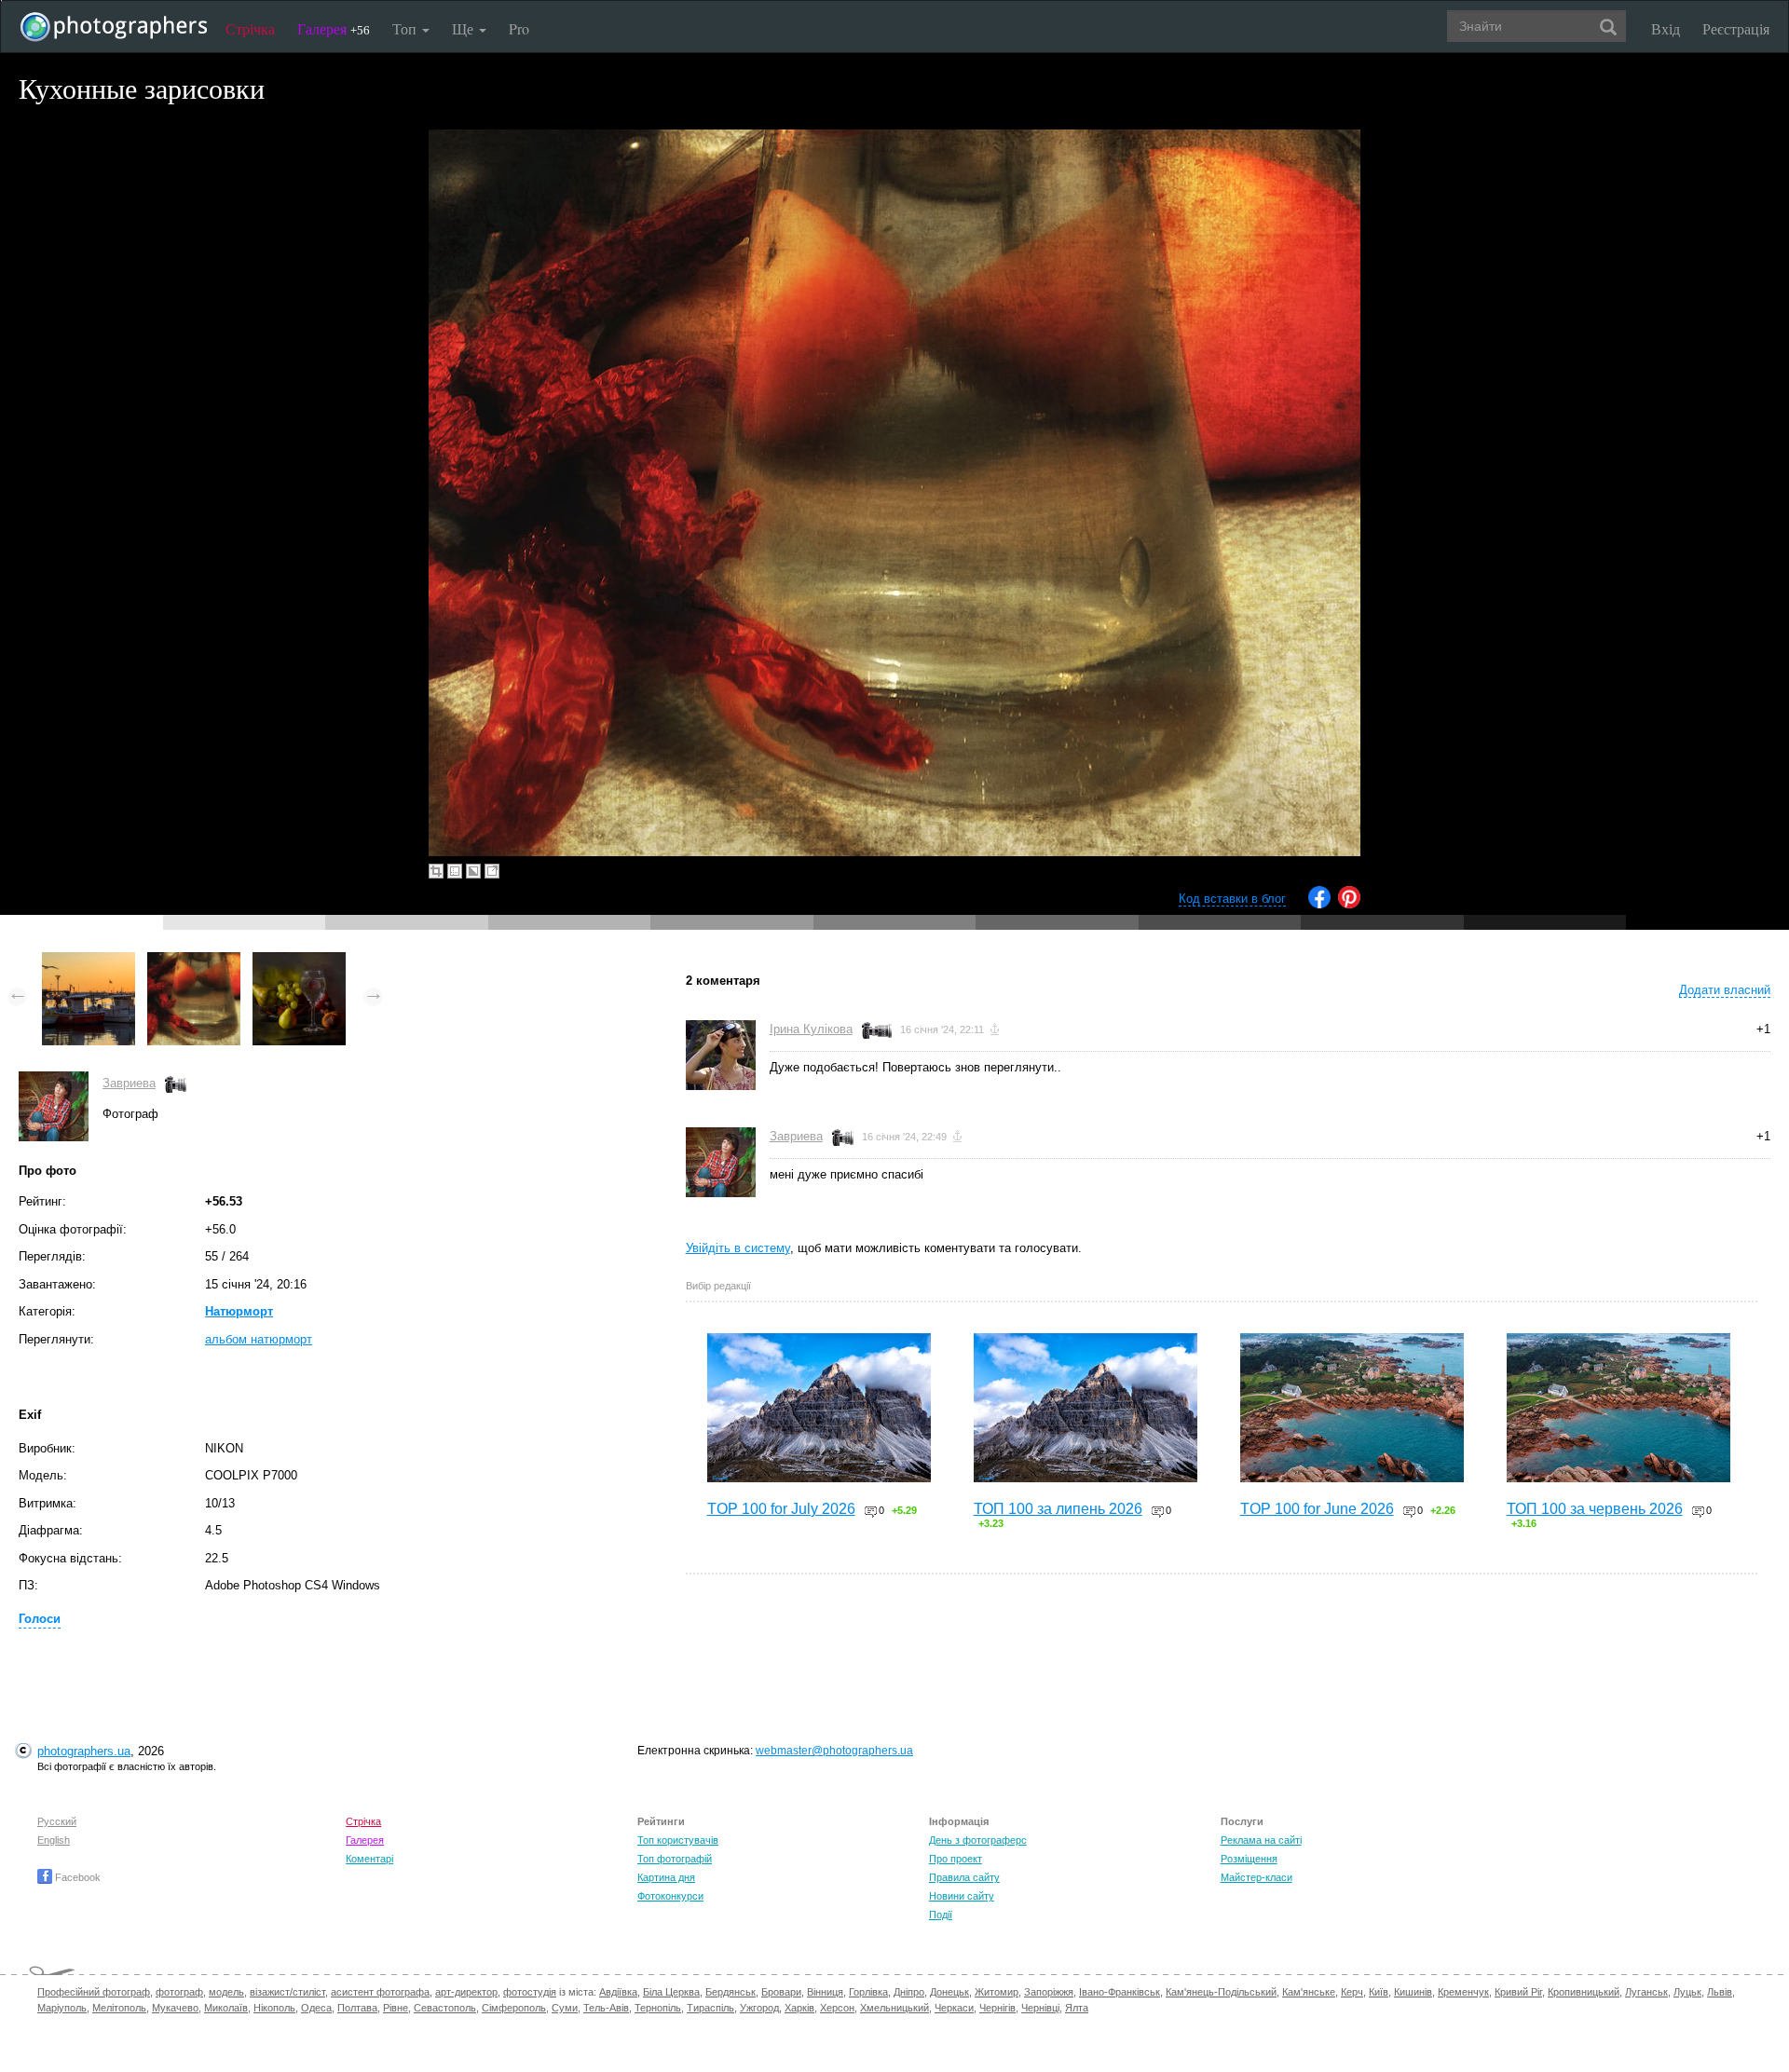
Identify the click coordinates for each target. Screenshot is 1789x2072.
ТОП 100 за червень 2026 (1595, 1509)
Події (941, 1915)
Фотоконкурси (670, 1896)
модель (226, 1992)
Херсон (837, 2008)
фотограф (179, 1992)
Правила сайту (964, 1877)
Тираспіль (710, 2008)
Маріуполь (62, 2008)
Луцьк (1687, 1992)
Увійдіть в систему (738, 1248)
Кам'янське (1309, 1992)
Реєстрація (1736, 28)
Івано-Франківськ (1120, 1992)
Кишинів (1413, 1992)
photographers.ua (84, 1751)
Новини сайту (962, 1896)
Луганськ (1646, 1992)
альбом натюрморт (259, 1339)
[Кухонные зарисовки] (194, 961)
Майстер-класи (1256, 1877)
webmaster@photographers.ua (834, 1751)
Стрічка (250, 28)
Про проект (956, 1859)
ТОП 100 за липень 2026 (1058, 1509)
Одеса (316, 2008)
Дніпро (909, 1992)
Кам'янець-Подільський (1221, 1992)
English (54, 1840)
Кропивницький (1584, 1992)
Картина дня (666, 1877)
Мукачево (175, 2008)
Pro (519, 28)
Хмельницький (894, 2008)
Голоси (40, 1619)
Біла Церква (671, 1992)
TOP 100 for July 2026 (781, 1509)
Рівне (396, 2008)
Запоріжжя (1049, 1992)
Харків (799, 2008)
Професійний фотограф (94, 1992)
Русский (57, 1821)
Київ (1379, 1992)
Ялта (1077, 2008)
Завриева (129, 1083)
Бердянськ (731, 1992)
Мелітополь (119, 2008)
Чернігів (997, 2008)
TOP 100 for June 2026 (1317, 1509)
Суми (565, 2008)
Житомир (997, 1992)
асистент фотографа (380, 1992)
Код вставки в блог (1232, 899)
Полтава (357, 2008)
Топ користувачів (678, 1840)
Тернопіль (658, 2008)
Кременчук (1463, 1992)
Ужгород (759, 2008)
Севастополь (445, 2008)
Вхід (1666, 28)
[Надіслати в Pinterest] (1349, 904)
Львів (1720, 1992)
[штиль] (89, 961)
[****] (299, 961)
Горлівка (868, 1992)
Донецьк (949, 1992)
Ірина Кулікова (811, 1029)
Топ (406, 28)
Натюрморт (239, 1311)
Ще (464, 28)
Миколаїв (226, 2008)
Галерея (334, 28)
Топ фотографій (675, 1859)
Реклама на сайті (1261, 1840)
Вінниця (825, 1992)
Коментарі (369, 1859)
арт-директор (466, 1992)
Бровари (781, 1992)
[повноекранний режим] (492, 871)
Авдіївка (618, 1992)
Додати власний (1725, 990)
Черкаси (954, 2008)
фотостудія (530, 1992)
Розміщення (1249, 1859)
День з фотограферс (978, 1840)
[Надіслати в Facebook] (1319, 904)
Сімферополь (514, 2008)
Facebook (76, 1877)
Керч (1352, 1992)
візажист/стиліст (287, 1992)
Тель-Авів (606, 2008)
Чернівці (1040, 2008)
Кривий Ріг (1518, 1992)
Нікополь (274, 2008)
